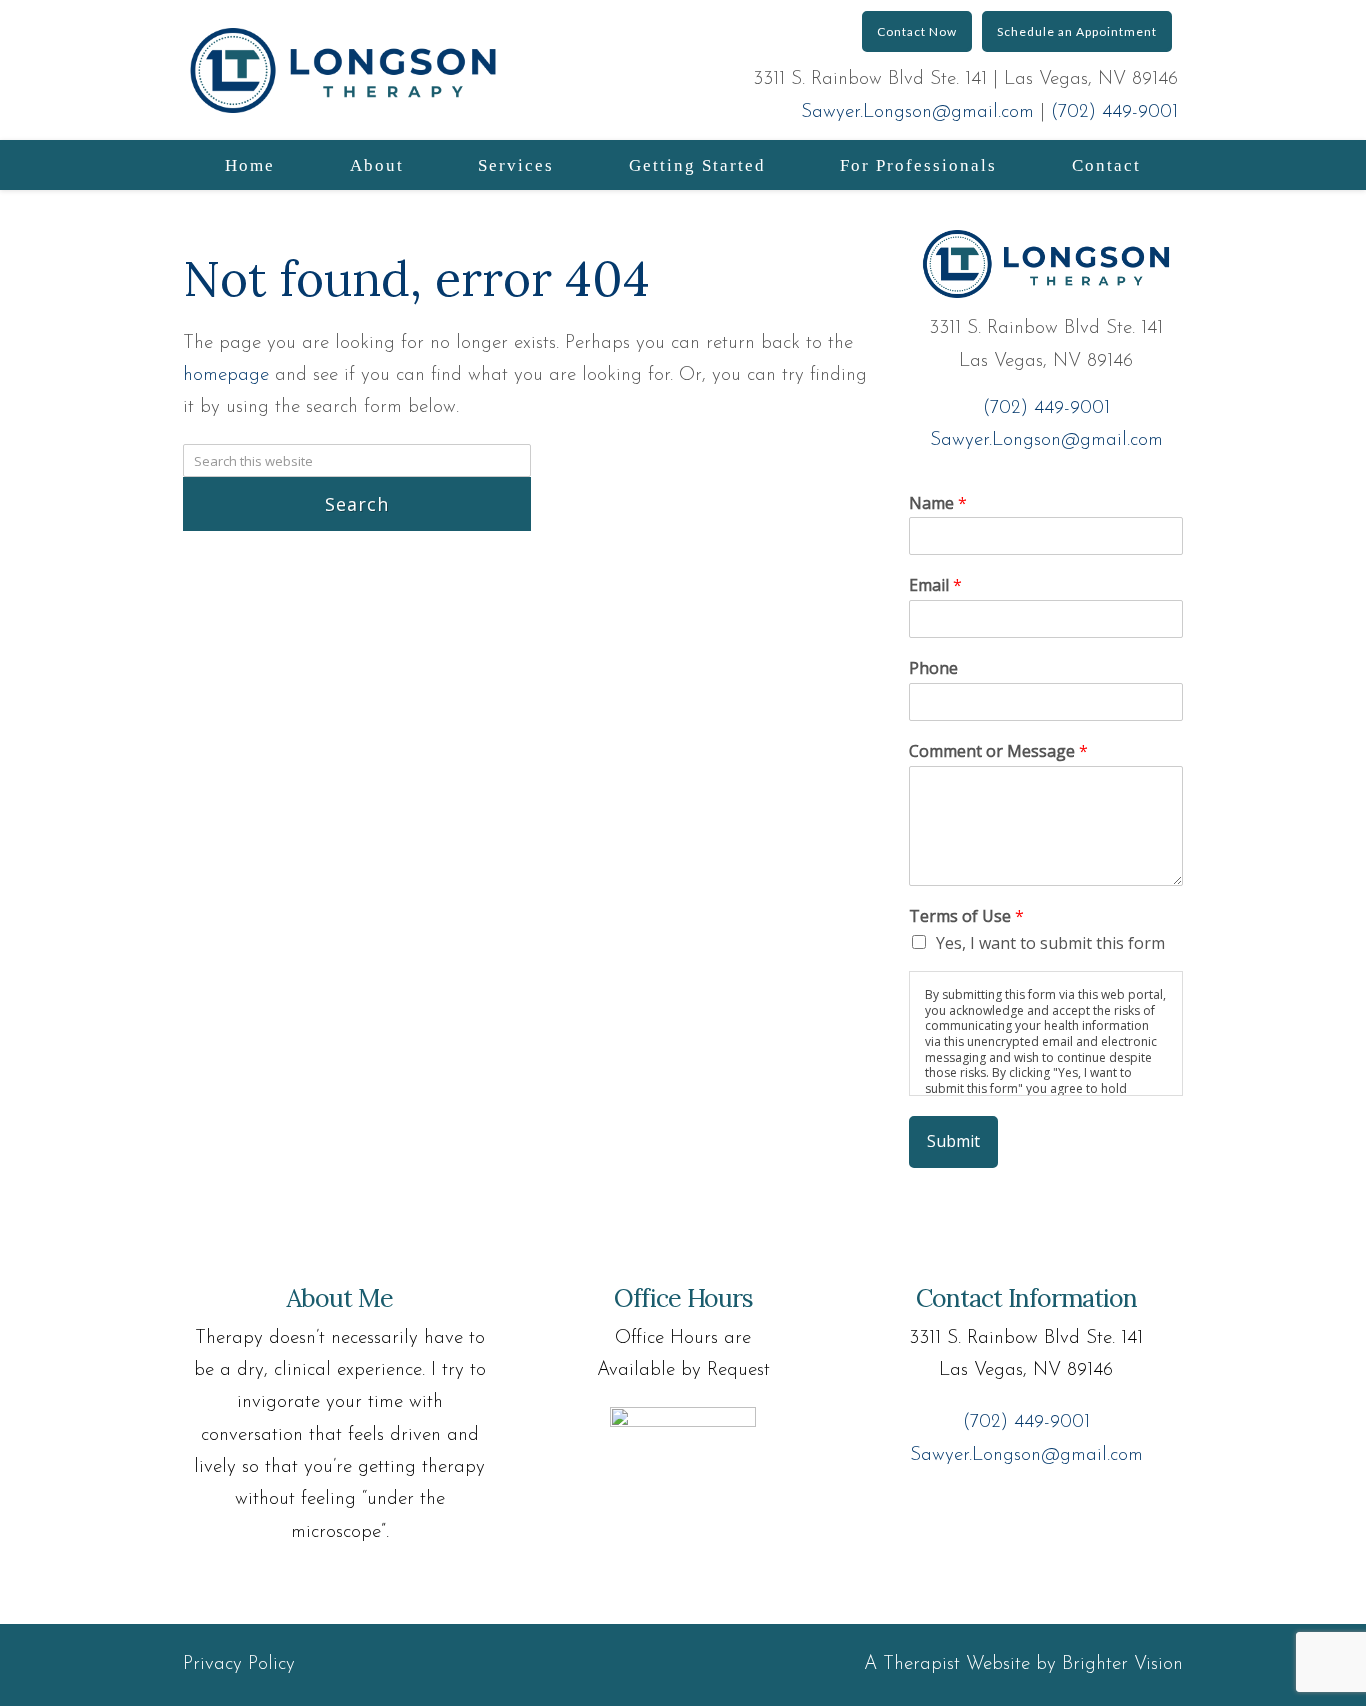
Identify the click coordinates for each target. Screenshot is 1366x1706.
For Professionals (918, 165)
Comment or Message (998, 751)
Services (516, 165)
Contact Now (917, 31)
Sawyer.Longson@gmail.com (917, 112)
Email (935, 585)
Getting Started (697, 165)
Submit (953, 1141)
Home (250, 165)
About (377, 165)
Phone (933, 668)
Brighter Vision (1122, 1664)
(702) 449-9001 (1114, 112)
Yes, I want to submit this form (1050, 943)
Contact (1106, 165)
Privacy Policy (239, 1664)
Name (938, 503)
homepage (226, 375)
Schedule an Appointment (1077, 31)
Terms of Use (966, 916)
